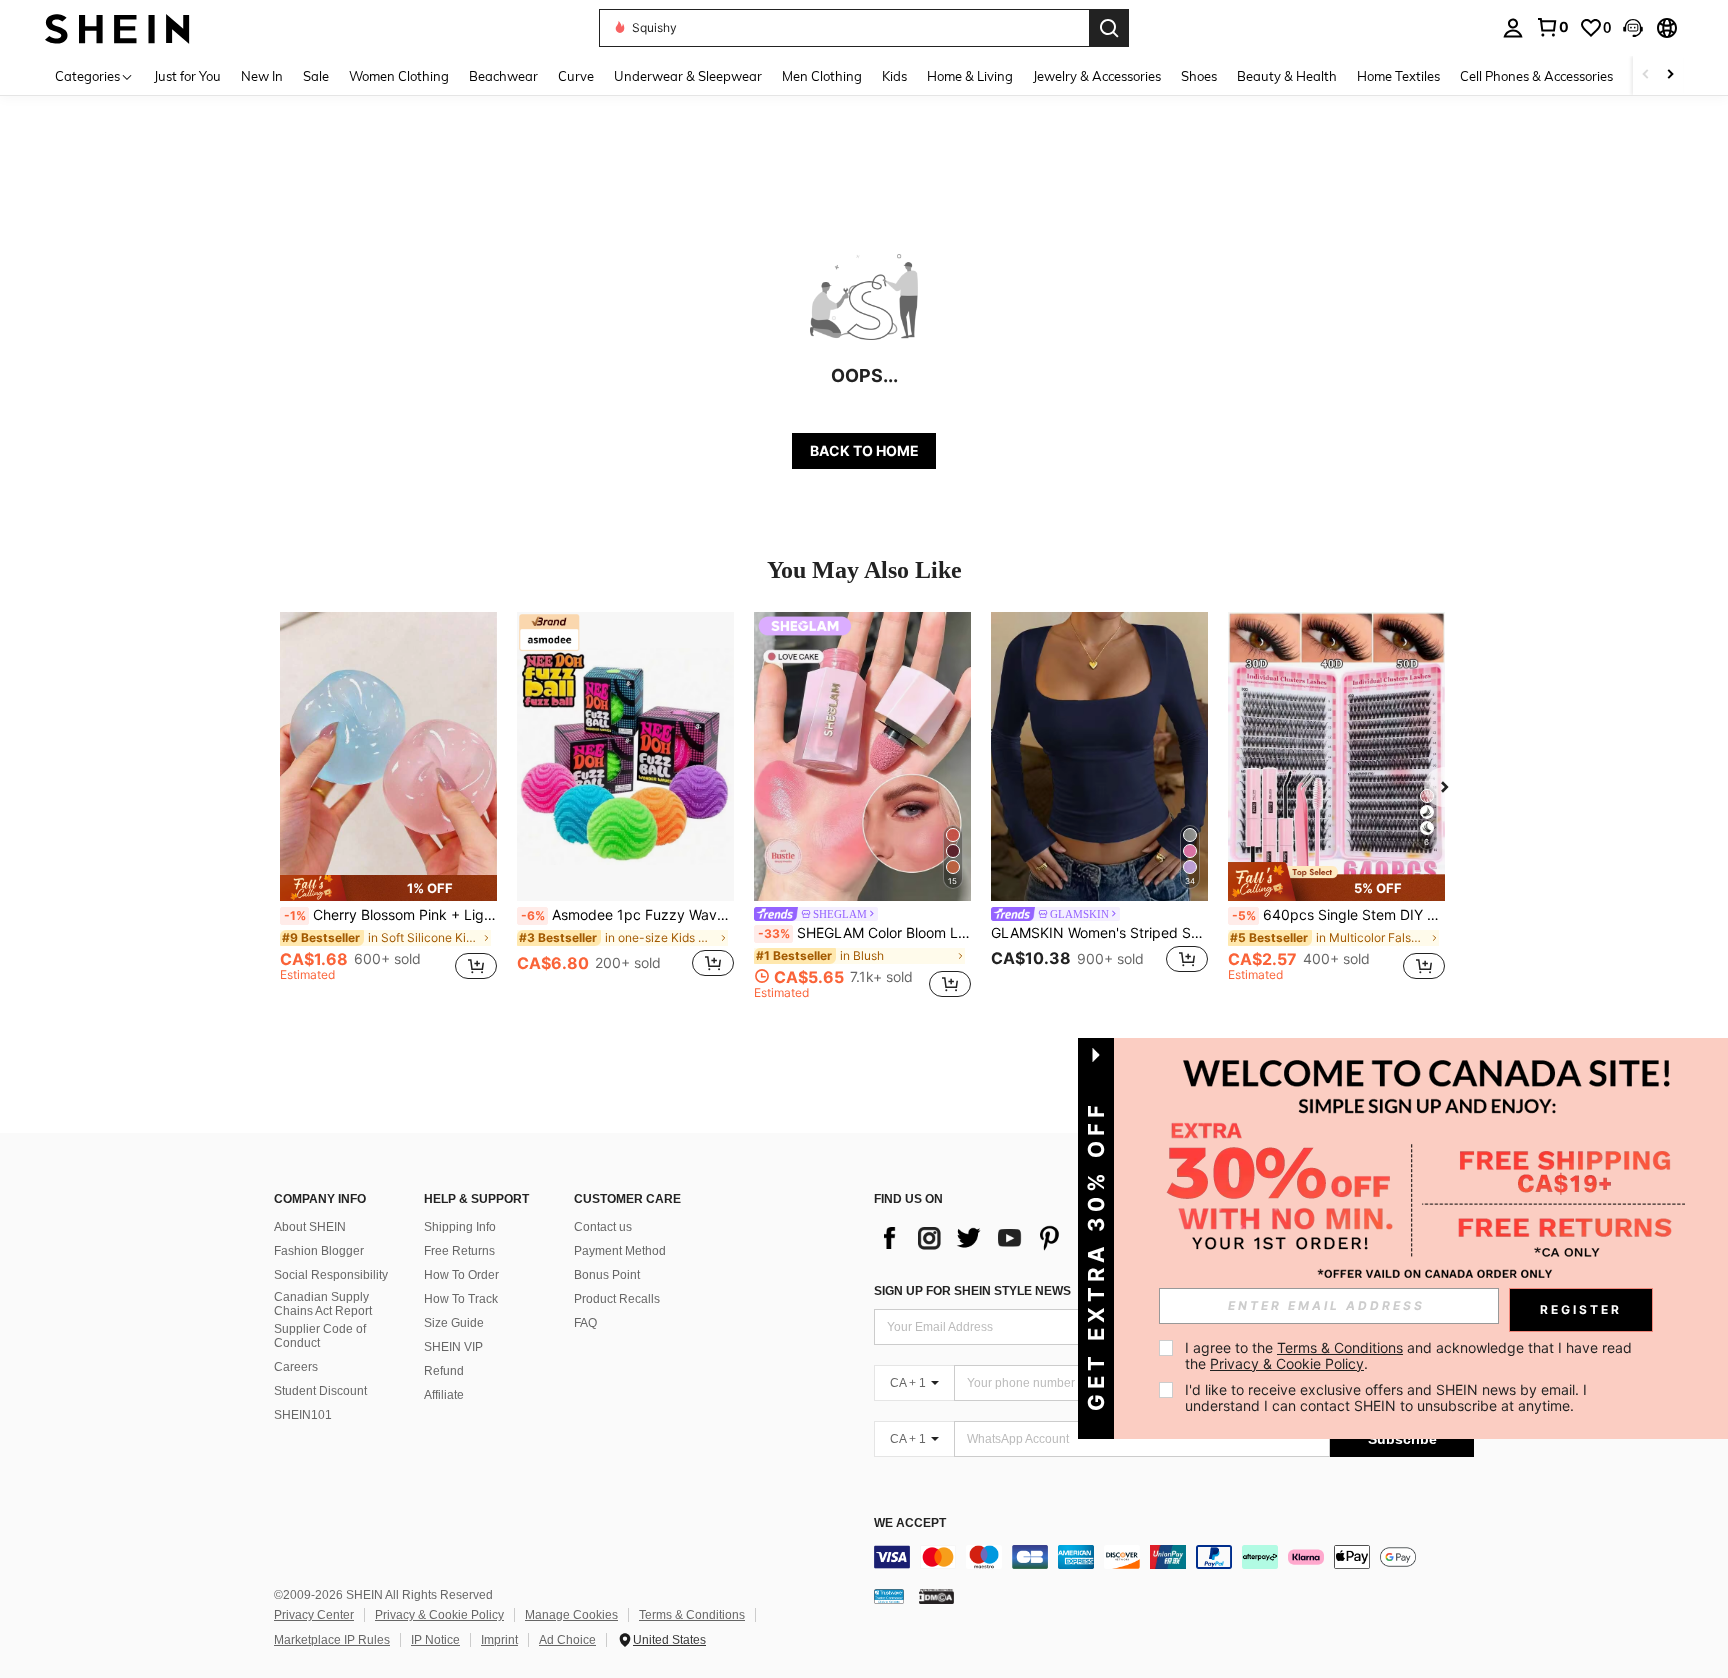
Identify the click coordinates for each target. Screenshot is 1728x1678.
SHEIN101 (303, 1415)
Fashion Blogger (319, 1251)
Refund (444, 1371)
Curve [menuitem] (576, 76)
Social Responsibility (331, 1275)
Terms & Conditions (692, 1615)
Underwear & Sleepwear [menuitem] (688, 76)
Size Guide (454, 1323)
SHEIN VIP (453, 1347)
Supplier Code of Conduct (320, 1336)
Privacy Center (314, 1615)
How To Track (461, 1299)
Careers (296, 1367)
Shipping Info (460, 1227)
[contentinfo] (1174, 1557)
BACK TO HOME (864, 450)
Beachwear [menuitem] (503, 76)
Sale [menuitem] (316, 76)
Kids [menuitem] (894, 76)
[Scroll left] (1646, 75)
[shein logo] (117, 27)
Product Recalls (617, 1299)
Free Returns (459, 1251)
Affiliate (444, 1395)
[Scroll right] (1670, 75)
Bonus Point (607, 1275)
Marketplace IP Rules (332, 1640)
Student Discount (320, 1391)
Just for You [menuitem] (187, 76)
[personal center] (1513, 28)
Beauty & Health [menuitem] (1287, 76)
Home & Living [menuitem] (970, 76)
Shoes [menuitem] (1199, 76)
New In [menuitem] (262, 76)
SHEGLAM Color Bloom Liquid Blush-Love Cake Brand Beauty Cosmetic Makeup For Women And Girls (864, 933)
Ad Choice (567, 1640)
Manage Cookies (571, 1615)
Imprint (499, 1640)
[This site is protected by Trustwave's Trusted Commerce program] (889, 1596)
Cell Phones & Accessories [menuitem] (1536, 76)
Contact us (603, 1227)
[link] (1552, 27)
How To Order (461, 1275)
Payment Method (620, 1251)
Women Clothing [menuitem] (399, 76)
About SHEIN (310, 1227)
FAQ (585, 1323)
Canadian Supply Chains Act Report (323, 1304)
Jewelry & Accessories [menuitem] (1097, 76)
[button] (1633, 28)
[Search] (1109, 28)
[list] (1014, 1238)
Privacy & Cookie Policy (439, 1615)
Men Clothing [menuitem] (822, 76)
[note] (388, 888)
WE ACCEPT (910, 1523)
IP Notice (435, 1640)
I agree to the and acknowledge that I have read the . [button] (1410, 1355)
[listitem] (388, 805)
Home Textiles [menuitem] (1398, 76)
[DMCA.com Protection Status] (936, 1596)
